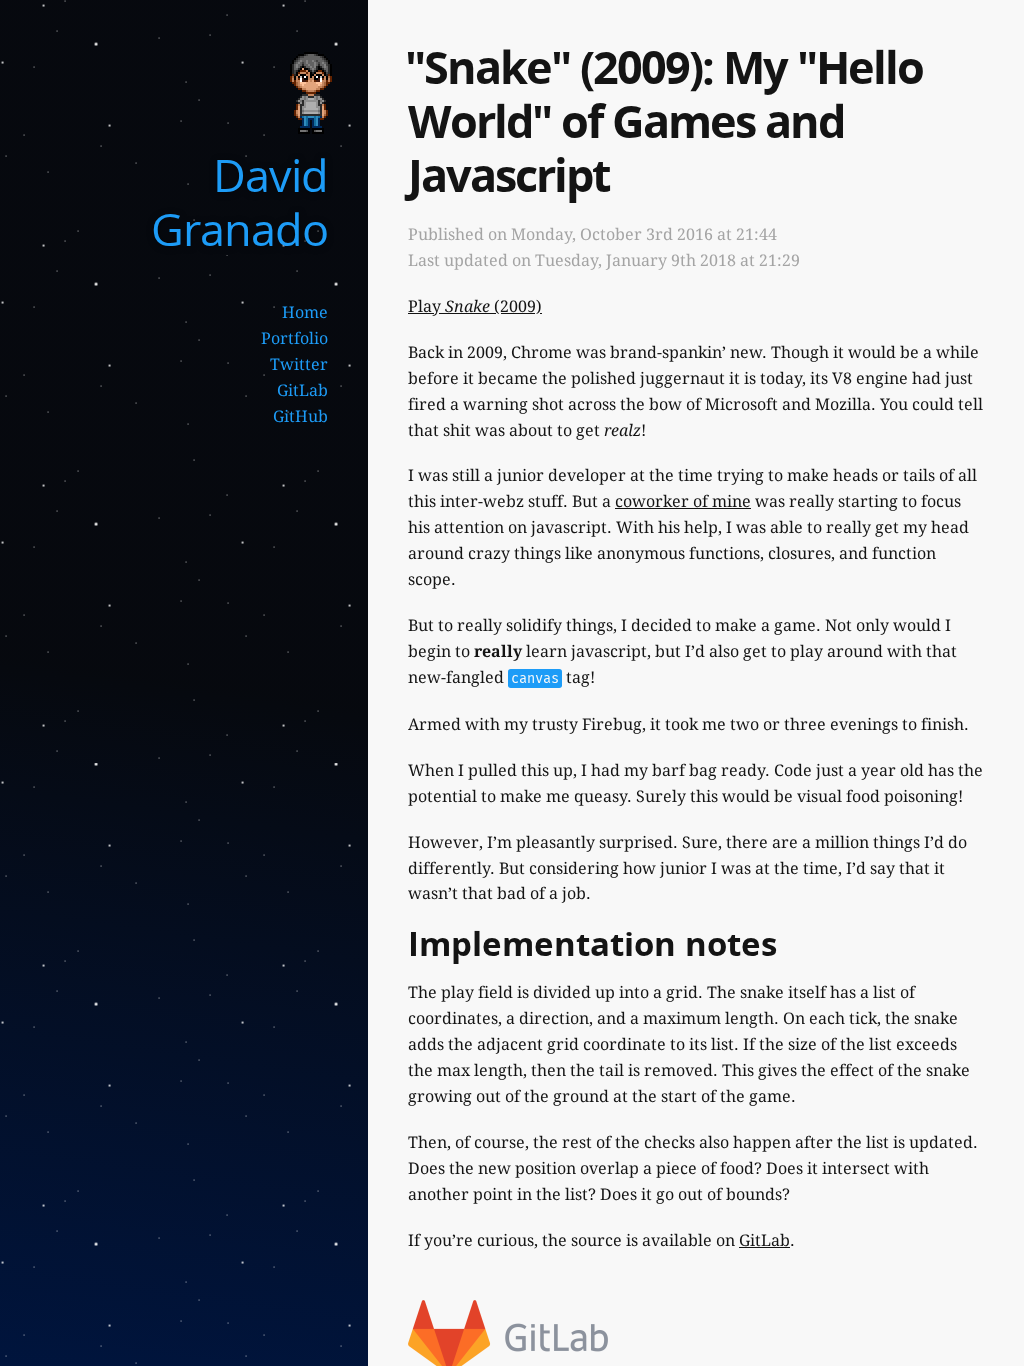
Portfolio (294, 338)
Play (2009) (475, 306)
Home (305, 312)
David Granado (239, 201)
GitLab (302, 390)
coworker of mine (683, 501)
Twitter (299, 364)
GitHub (300, 416)
